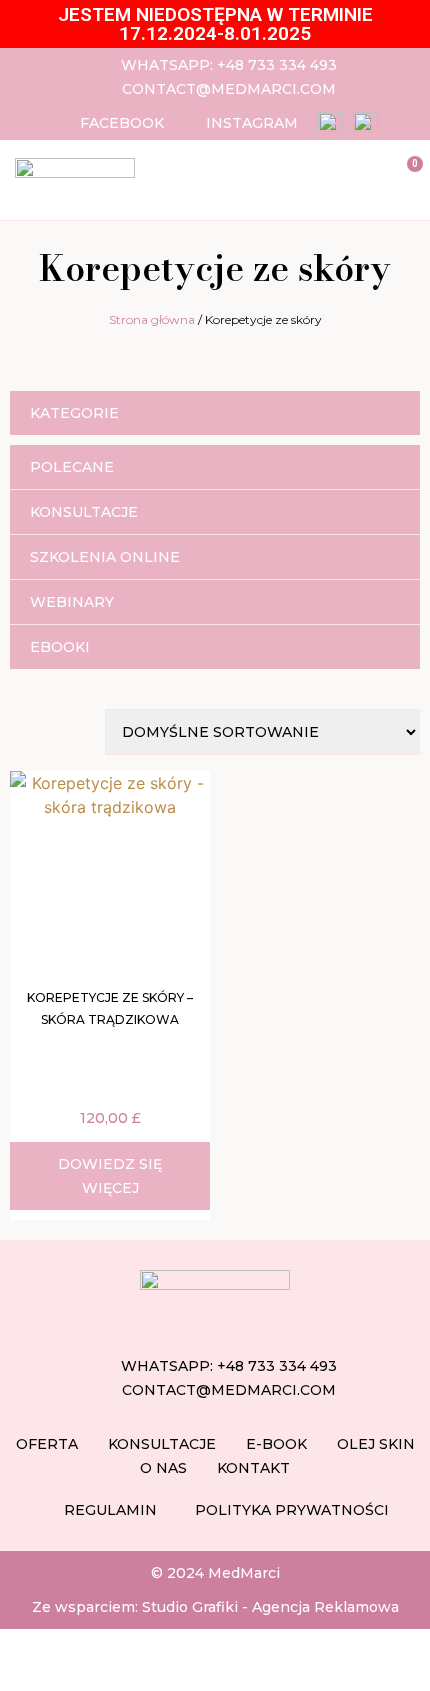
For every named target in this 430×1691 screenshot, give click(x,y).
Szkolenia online (105, 557)
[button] (335, 175)
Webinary (72, 602)
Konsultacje (84, 512)
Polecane (72, 467)
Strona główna (152, 319)
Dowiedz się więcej (110, 1176)
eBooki (60, 647)
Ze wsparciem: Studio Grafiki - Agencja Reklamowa (215, 1607)
